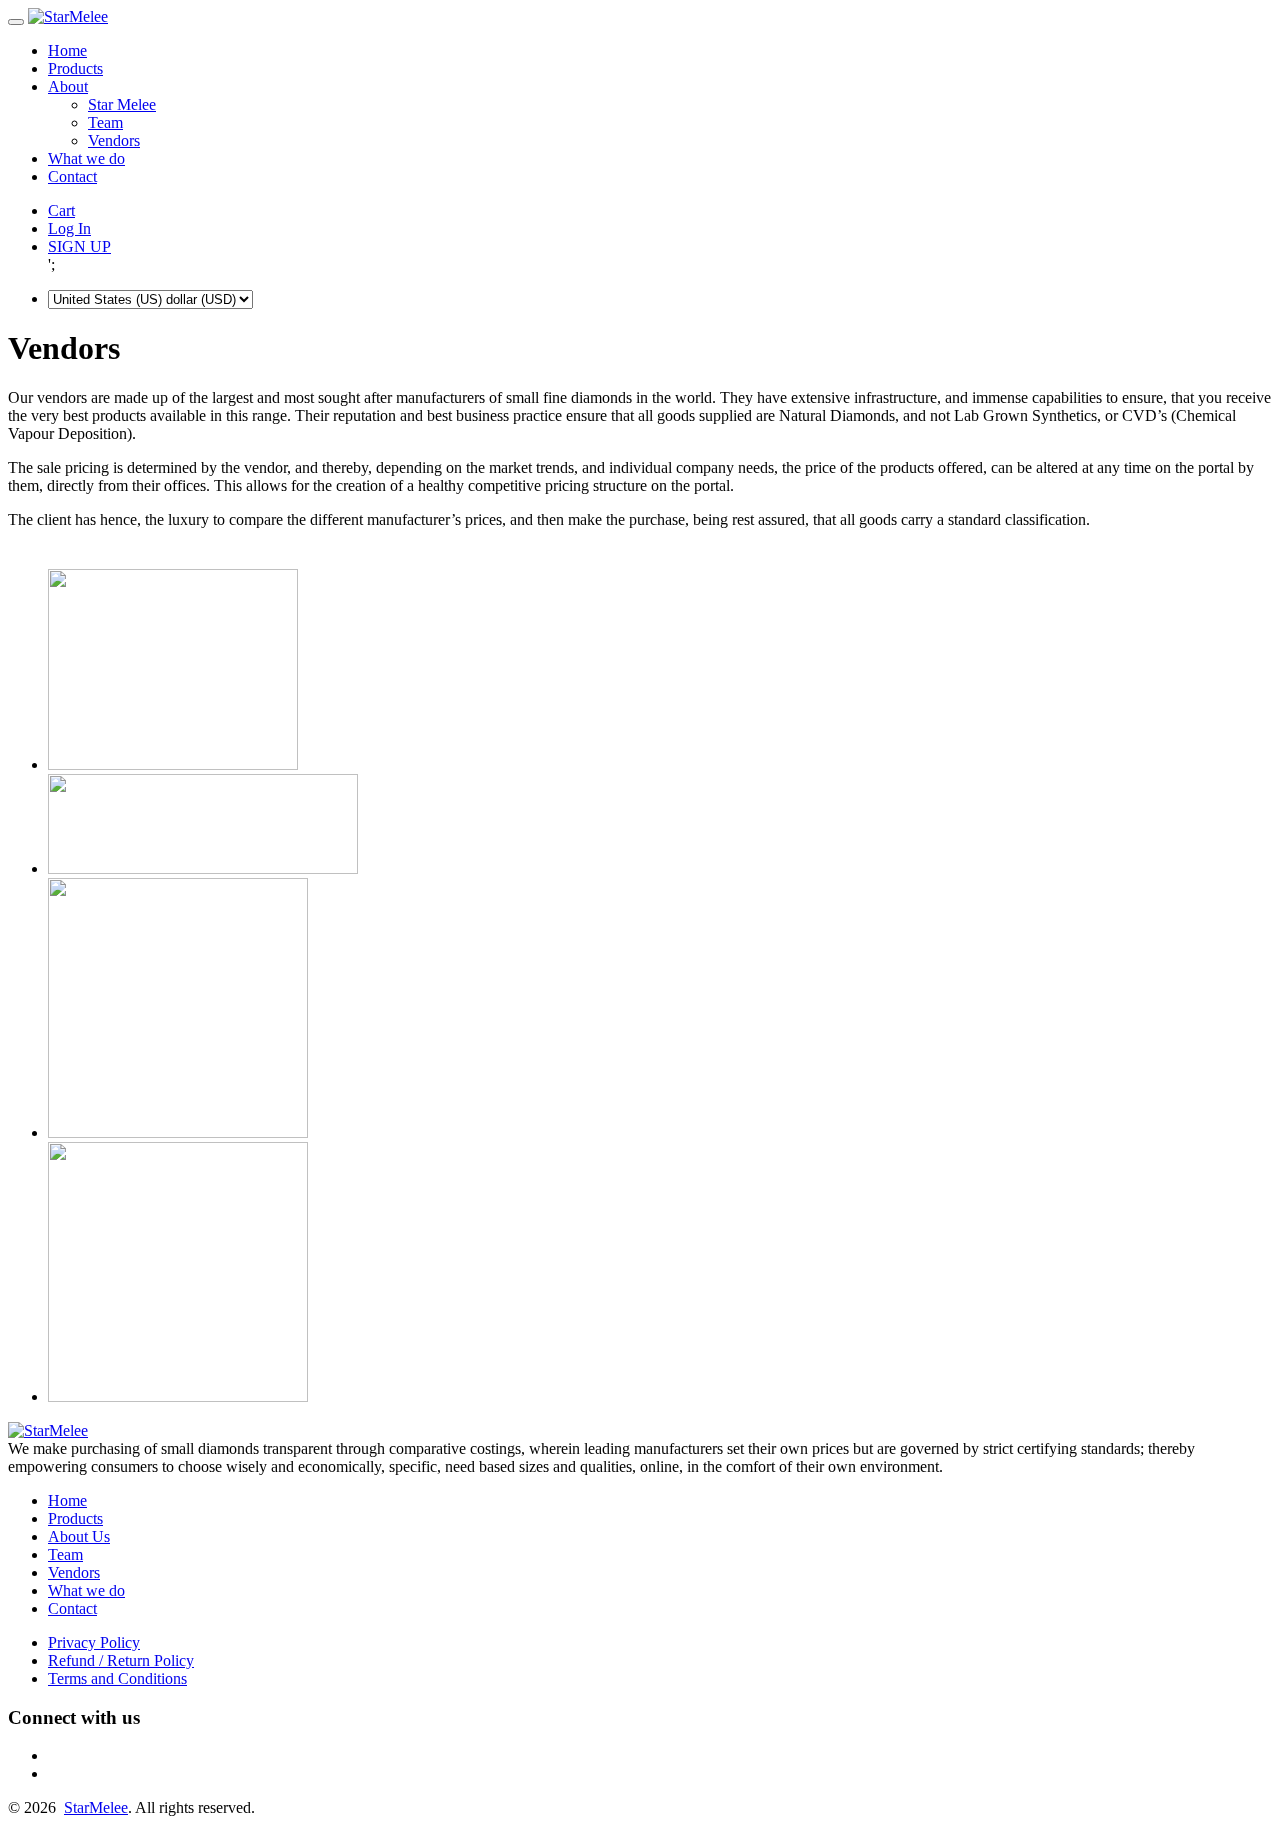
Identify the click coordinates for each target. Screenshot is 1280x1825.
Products (75, 68)
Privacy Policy (94, 1642)
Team (105, 122)
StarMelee (96, 1807)
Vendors (114, 140)
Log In (69, 228)
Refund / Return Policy (121, 1660)
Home (67, 50)
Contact (72, 176)
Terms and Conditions (117, 1678)
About (68, 86)
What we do (86, 158)
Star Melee (122, 104)
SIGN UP (79, 246)
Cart (61, 210)
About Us (79, 1536)
